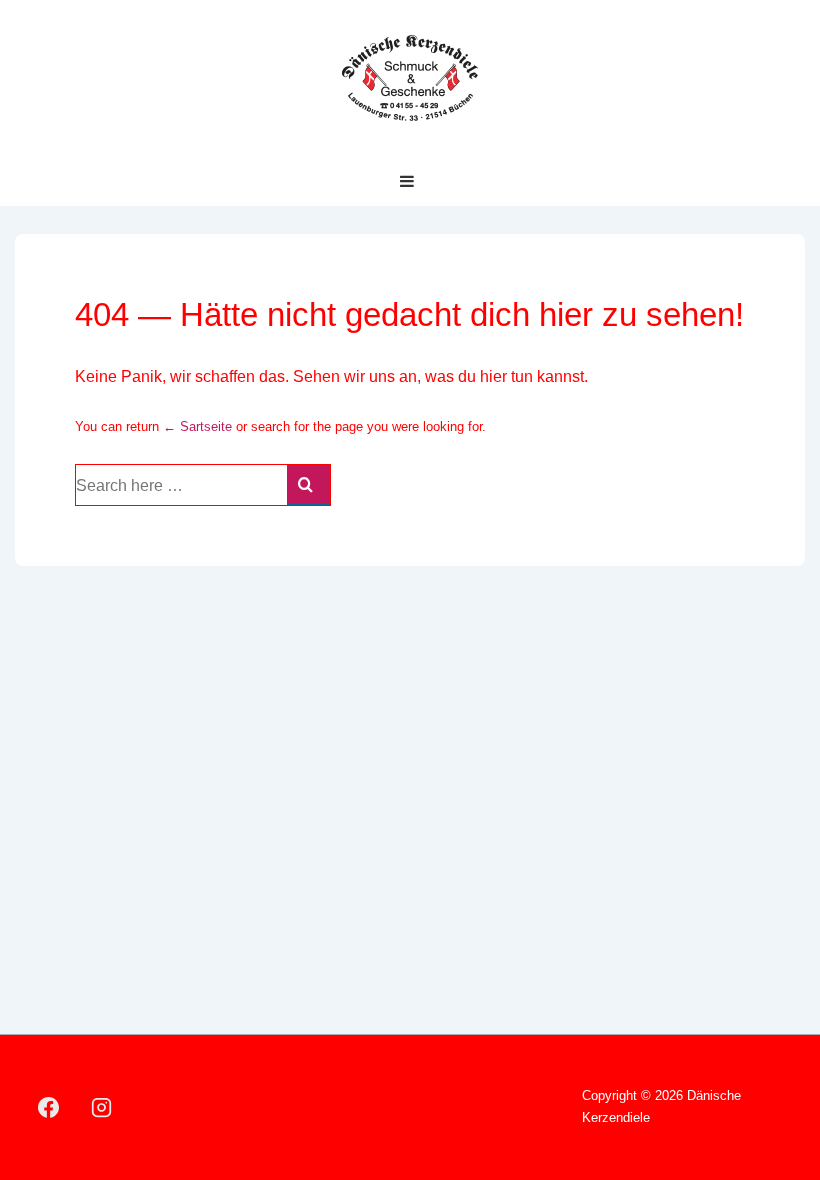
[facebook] (49, 1107)
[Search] (308, 485)
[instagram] (102, 1107)
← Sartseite (197, 426)
